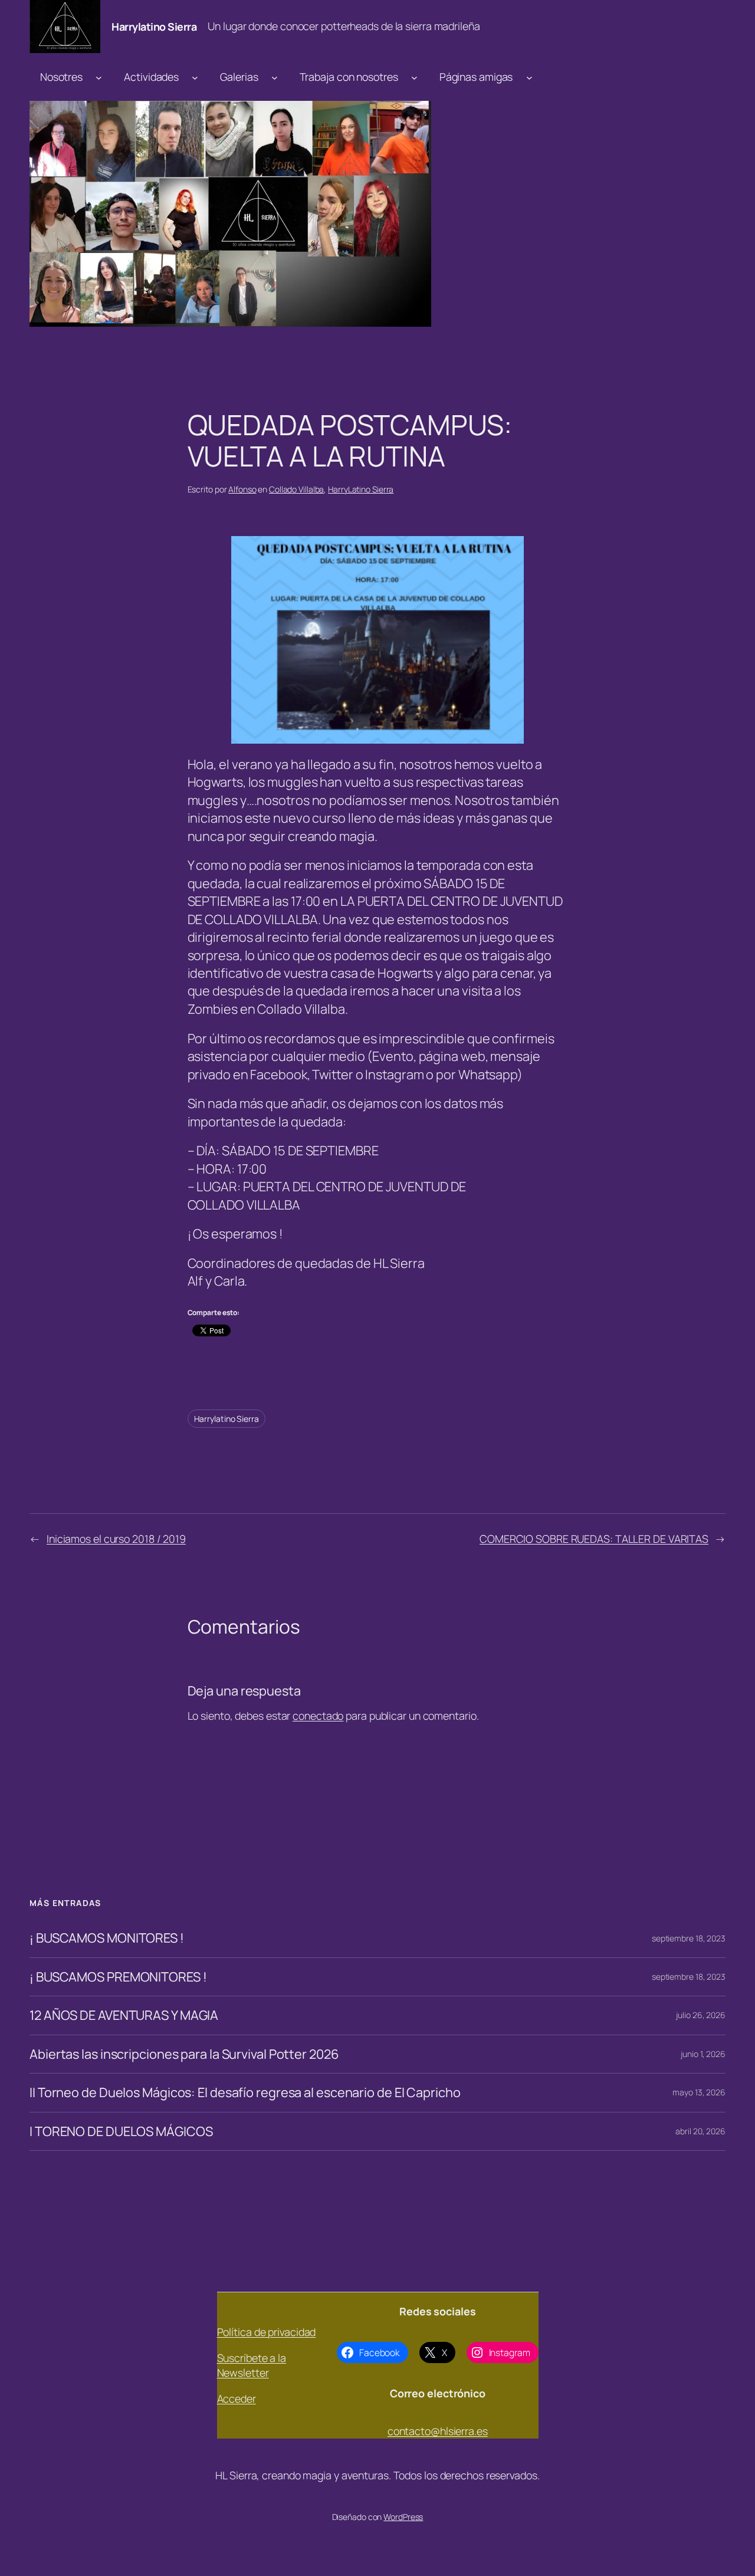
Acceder (237, 2398)
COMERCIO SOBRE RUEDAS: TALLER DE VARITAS (594, 1539)
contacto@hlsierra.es (438, 2431)
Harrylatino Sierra (154, 27)
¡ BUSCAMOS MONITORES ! (107, 1938)
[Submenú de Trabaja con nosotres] (414, 77)
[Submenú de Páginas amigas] (529, 77)
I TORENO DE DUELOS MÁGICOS (121, 2131)
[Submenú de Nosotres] (99, 77)
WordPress (403, 2517)
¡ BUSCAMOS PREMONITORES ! (118, 1977)
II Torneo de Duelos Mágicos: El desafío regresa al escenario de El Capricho (245, 2092)
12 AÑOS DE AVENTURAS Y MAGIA (124, 2015)
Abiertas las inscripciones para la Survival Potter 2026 (184, 2054)
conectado (318, 1716)
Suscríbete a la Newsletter (252, 2365)
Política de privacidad (267, 2332)
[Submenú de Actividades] (195, 77)
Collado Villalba (296, 489)
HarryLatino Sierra (361, 489)
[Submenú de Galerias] (275, 77)
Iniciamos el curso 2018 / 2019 (116, 1539)
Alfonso (242, 489)
